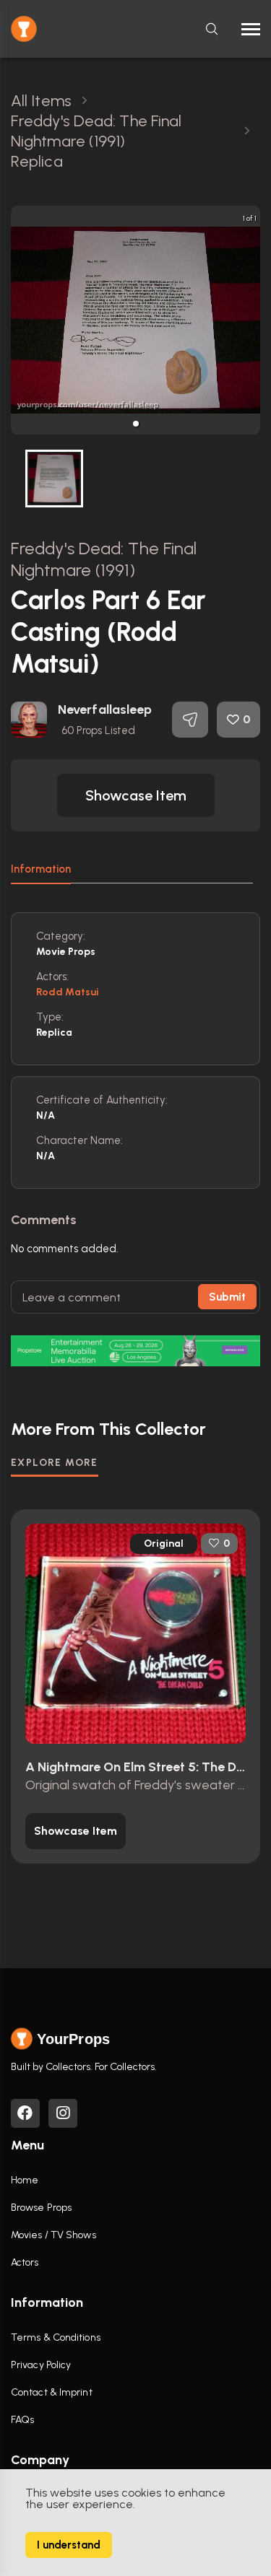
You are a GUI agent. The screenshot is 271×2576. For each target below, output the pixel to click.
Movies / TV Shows (53, 2235)
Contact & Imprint (52, 2392)
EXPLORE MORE (55, 1463)
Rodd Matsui (68, 992)
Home (25, 2180)
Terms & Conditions (56, 2337)
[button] (136, 424)
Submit (227, 1297)
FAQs (22, 2420)
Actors (25, 2262)
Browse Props (41, 2208)
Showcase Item (136, 795)
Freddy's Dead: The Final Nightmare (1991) (104, 559)
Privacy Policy (41, 2365)
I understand (69, 2545)
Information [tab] (41, 869)
